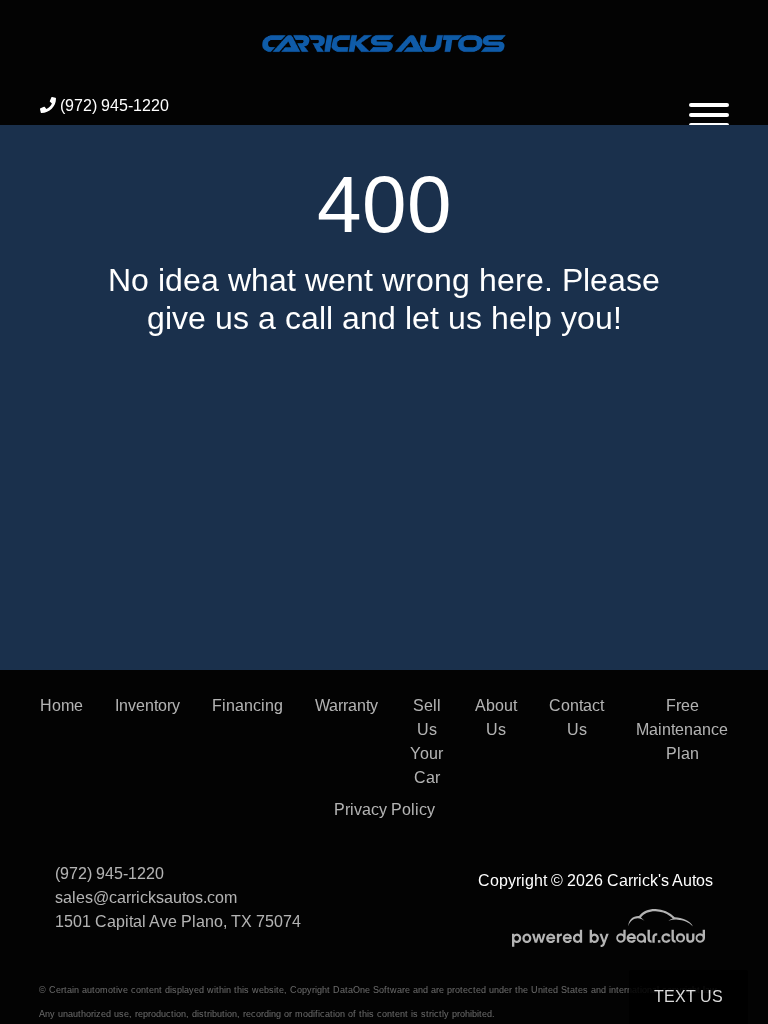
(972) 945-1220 (112, 105)
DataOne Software (371, 990)
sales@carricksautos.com (146, 897)
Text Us (688, 996)
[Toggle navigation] (709, 106)
